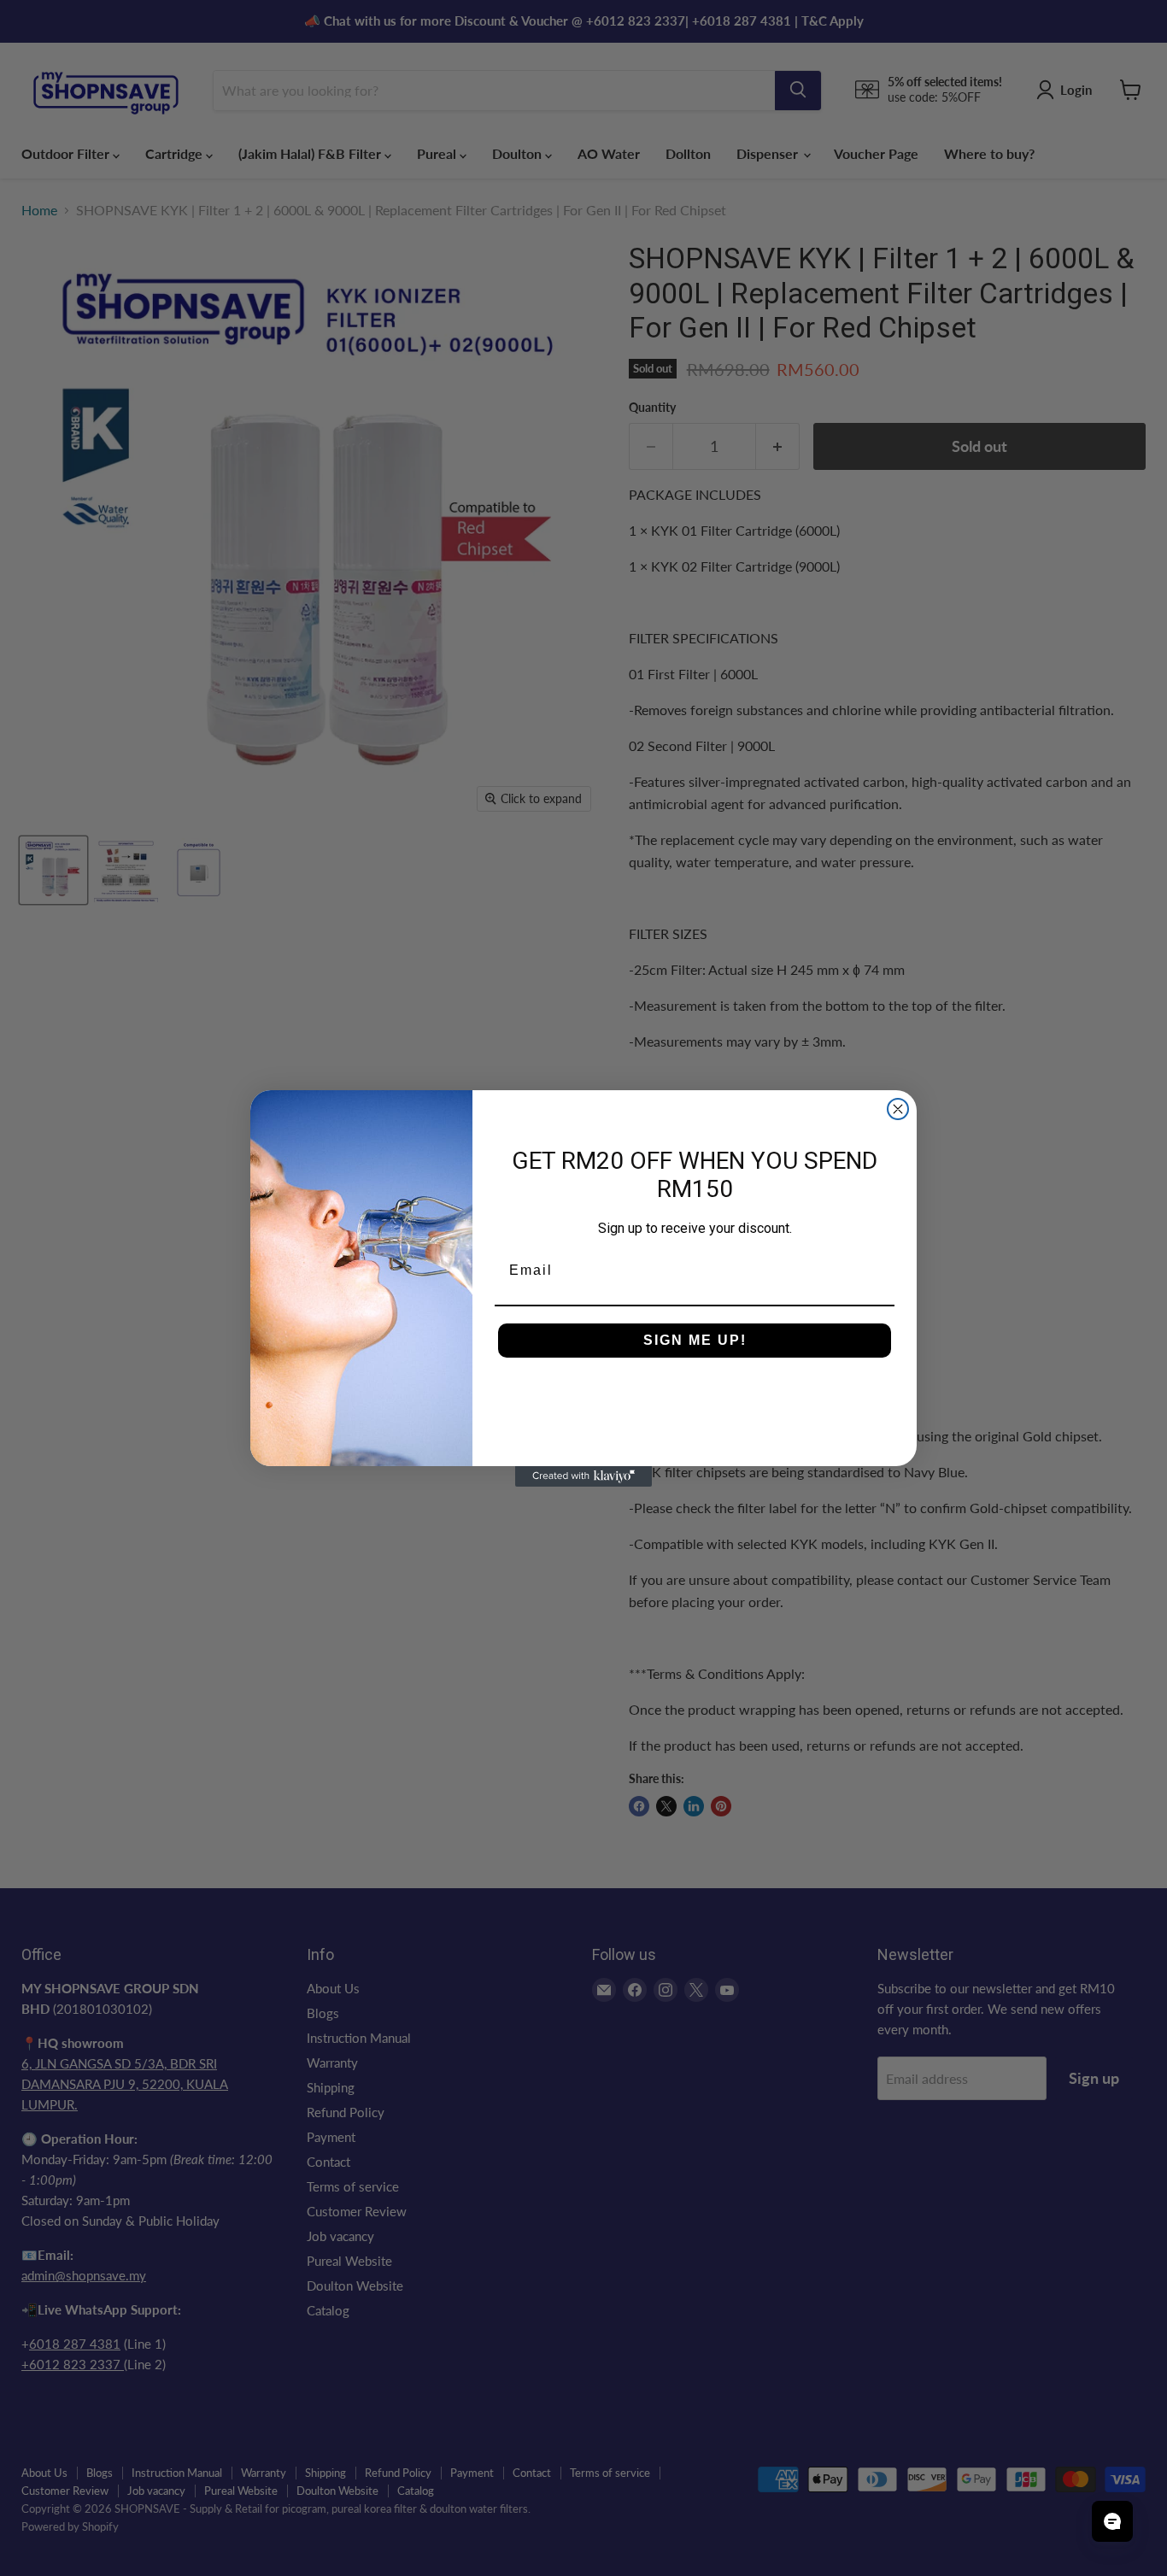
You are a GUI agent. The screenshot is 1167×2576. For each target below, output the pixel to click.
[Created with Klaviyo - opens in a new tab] (583, 1476)
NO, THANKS (695, 1392)
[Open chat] (1112, 2521)
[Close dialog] (898, 1109)
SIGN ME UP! (695, 1340)
